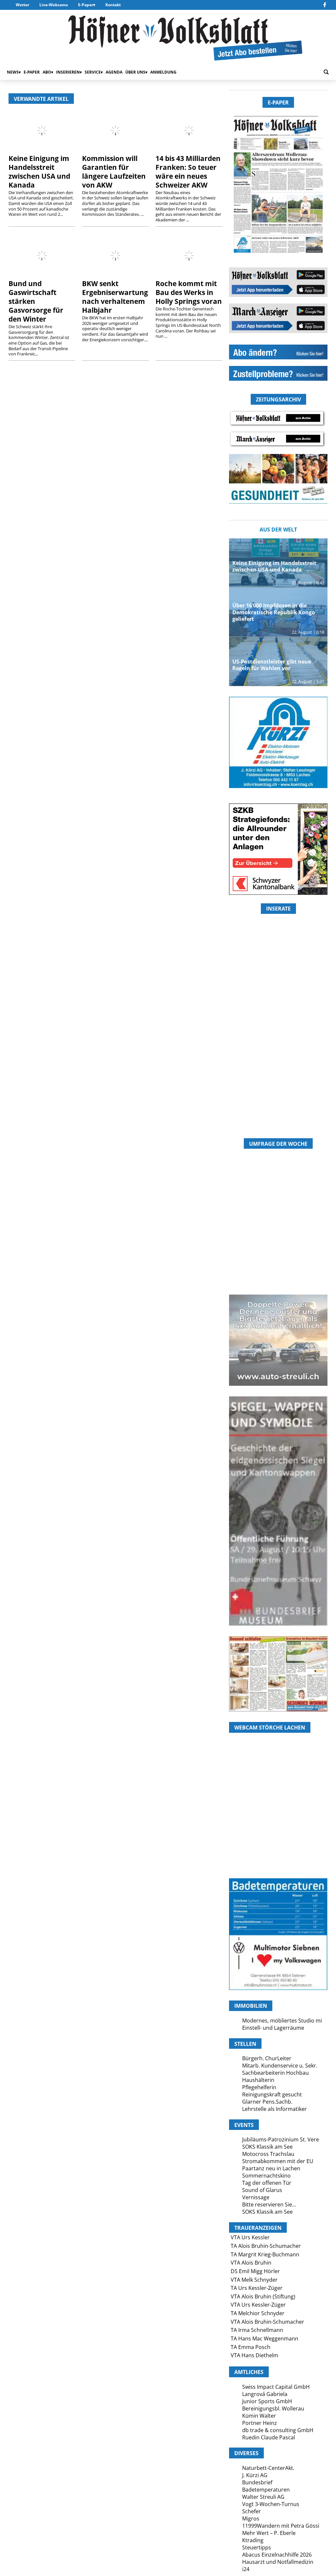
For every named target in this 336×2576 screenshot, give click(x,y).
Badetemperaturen (266, 2490)
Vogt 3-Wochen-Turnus (271, 2504)
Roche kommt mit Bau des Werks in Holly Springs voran (189, 292)
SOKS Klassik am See (267, 2147)
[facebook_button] (325, 5)
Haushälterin (258, 2080)
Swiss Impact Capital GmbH (276, 2387)
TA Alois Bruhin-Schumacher (266, 2246)
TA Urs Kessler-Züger (257, 2288)
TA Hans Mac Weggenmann (264, 2339)
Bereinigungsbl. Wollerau (273, 2408)
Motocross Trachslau (268, 2154)
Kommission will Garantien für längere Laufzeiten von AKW (114, 172)
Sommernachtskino (266, 2176)
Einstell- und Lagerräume (273, 2028)
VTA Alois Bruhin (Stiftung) (263, 2296)
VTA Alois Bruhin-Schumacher (267, 2322)
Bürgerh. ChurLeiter (267, 2058)
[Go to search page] (326, 72)
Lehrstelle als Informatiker (274, 2109)
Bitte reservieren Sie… (269, 2204)
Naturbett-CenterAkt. (268, 2468)
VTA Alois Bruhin (251, 2263)
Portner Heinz (260, 2423)
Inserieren (68, 72)
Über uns (135, 72)
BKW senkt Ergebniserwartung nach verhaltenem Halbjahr (115, 297)
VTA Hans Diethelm (254, 2355)
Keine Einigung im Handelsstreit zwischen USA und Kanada (39, 172)
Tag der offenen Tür (267, 2183)
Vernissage (256, 2197)
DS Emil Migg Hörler (255, 2271)
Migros (251, 2519)
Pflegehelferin (259, 2087)
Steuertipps (257, 2547)
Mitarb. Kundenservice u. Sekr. (280, 2066)
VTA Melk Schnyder (254, 2280)
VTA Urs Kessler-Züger (258, 2305)
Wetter (22, 5)
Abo (47, 72)
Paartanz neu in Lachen (271, 2168)
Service (93, 72)
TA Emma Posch (251, 2347)
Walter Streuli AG (263, 2497)
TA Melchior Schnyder (258, 2313)
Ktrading (253, 2540)
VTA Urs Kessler (250, 2237)
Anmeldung (163, 72)
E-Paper (86, 5)
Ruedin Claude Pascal (269, 2437)
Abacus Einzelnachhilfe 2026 (277, 2555)
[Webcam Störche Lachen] (278, 1839)
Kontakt (113, 5)
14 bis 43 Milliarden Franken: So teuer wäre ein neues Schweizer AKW (188, 172)
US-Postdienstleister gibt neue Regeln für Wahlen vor (272, 665)
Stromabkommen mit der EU (278, 2161)
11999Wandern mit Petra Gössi (281, 2526)
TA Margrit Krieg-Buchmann (265, 2254)
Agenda (114, 72)
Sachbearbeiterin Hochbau (275, 2073)
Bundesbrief (257, 2482)
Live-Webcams (54, 5)
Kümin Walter (259, 2416)
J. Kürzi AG (255, 2475)
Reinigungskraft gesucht (272, 2094)
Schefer (252, 2511)
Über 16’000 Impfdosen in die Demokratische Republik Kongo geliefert (274, 612)
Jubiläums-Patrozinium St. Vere (281, 2139)
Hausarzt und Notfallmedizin (278, 2562)
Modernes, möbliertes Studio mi (282, 2021)
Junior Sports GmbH (267, 2401)
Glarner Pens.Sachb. (267, 2102)
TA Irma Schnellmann (257, 2330)
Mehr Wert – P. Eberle (269, 2533)
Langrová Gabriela (265, 2394)
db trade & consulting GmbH (278, 2430)
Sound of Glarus (262, 2190)
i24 (246, 2569)
